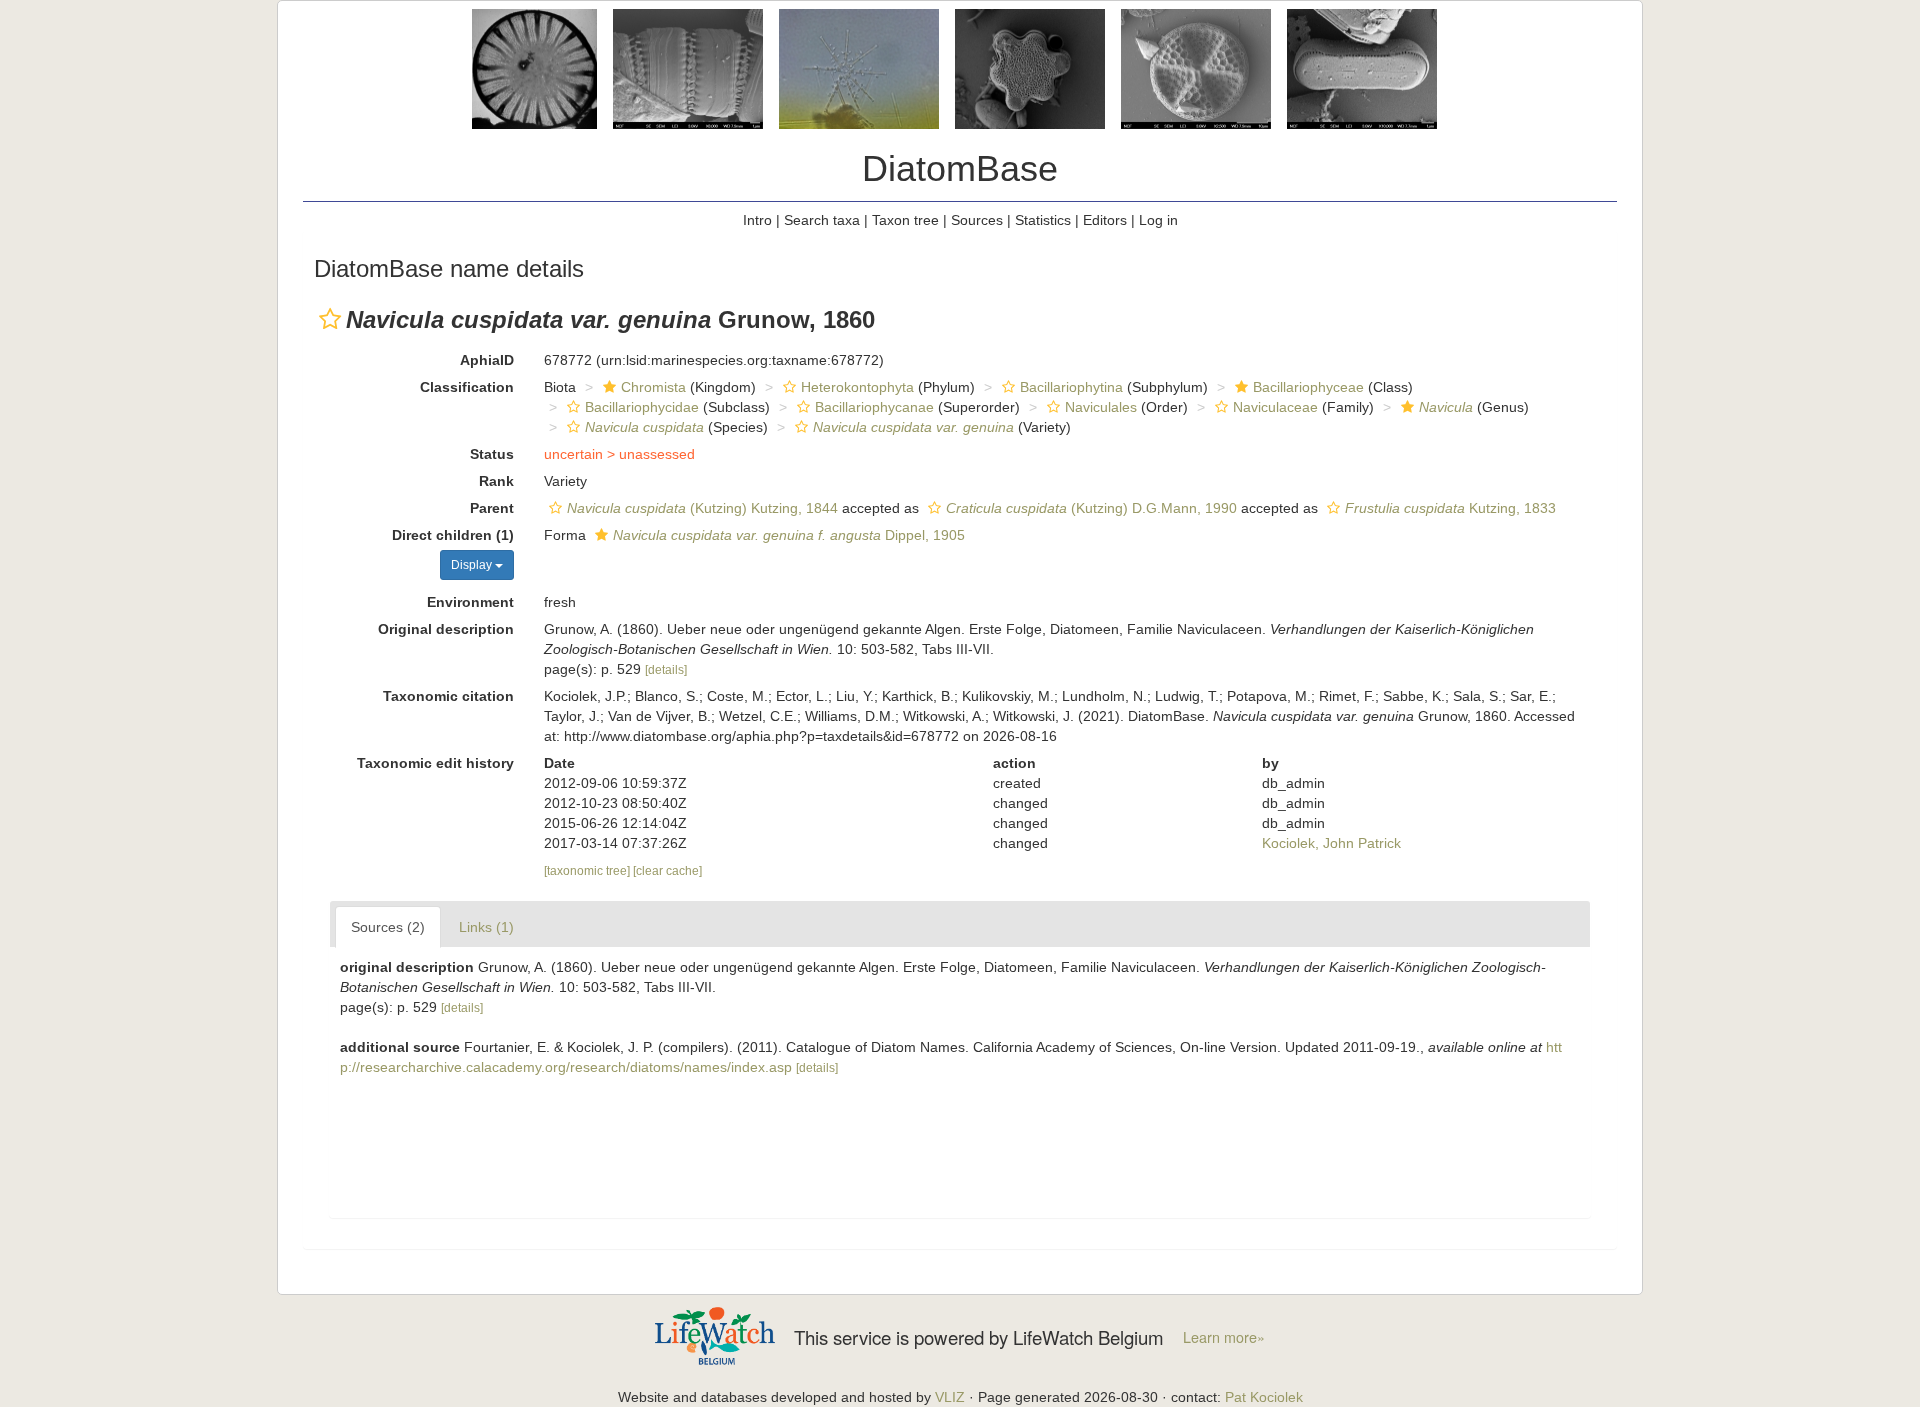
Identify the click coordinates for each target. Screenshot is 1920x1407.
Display (473, 565)
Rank (496, 481)
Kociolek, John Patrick (1331, 843)
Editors (1105, 220)
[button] (330, 319)
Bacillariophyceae (1308, 387)
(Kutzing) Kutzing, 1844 (702, 508)
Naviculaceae (1275, 407)
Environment (470, 602)
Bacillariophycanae (874, 407)
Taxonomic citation (448, 696)
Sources (977, 220)
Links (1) (486, 927)
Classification (467, 387)
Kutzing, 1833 (1450, 508)
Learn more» (1224, 1337)
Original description (446, 629)
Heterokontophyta (857, 387)
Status (492, 454)
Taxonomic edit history (435, 763)
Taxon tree (905, 220)
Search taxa (822, 220)
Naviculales (1101, 407)
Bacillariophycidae (642, 407)
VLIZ (950, 1397)
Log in (1158, 220)
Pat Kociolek (1264, 1397)
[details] (666, 670)
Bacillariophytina (1071, 387)
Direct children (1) (453, 535)
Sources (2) (388, 927)
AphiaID (487, 360)
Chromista (653, 387)
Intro (757, 220)
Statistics (1043, 220)
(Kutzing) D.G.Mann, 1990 (1091, 508)
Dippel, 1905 (789, 535)
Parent (492, 508)
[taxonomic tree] (588, 871)
